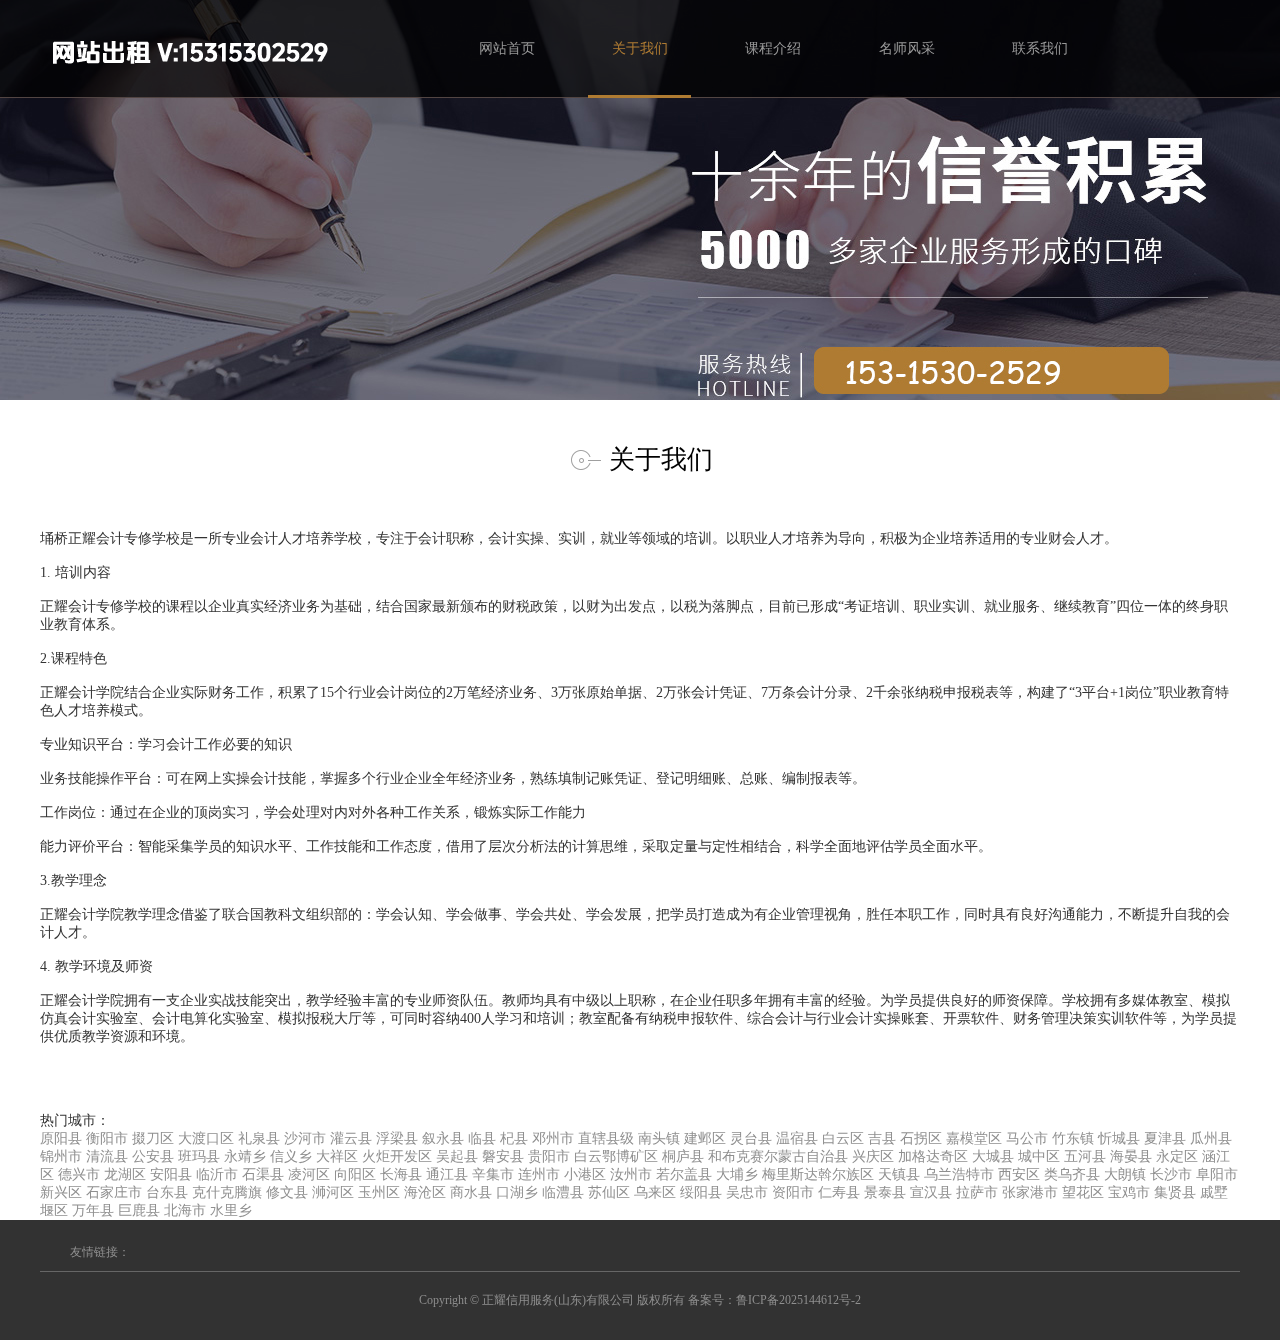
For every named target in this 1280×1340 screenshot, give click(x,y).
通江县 (447, 1174)
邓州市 (553, 1138)
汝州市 (631, 1174)
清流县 (107, 1156)
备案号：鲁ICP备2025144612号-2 (774, 1300)
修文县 (287, 1192)
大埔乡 (737, 1174)
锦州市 (61, 1156)
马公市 (1027, 1138)
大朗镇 (1125, 1174)
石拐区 (921, 1138)
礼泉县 (259, 1138)
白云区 (843, 1138)
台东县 (167, 1192)
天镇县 (899, 1174)
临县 (482, 1138)
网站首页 (507, 48)
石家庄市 (114, 1192)
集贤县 (1175, 1192)
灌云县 (351, 1138)
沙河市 (305, 1138)
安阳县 (171, 1174)
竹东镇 (1073, 1138)
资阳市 (793, 1192)
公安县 (153, 1156)
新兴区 (61, 1192)
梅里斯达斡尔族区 (818, 1174)
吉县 (882, 1138)
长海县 (401, 1174)
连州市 (539, 1174)
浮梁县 (397, 1138)
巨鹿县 (139, 1210)
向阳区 (355, 1174)
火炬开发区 (397, 1156)
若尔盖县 (684, 1174)
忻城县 (1119, 1138)
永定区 (1177, 1156)
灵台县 (751, 1138)
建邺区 (705, 1138)
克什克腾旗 (227, 1192)
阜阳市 (1217, 1174)
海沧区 (425, 1192)
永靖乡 (245, 1156)
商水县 (471, 1192)
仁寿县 (839, 1192)
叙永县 (443, 1138)
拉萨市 (977, 1192)
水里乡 (231, 1210)
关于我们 (640, 48)
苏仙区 (609, 1192)
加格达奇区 (933, 1156)
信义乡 (291, 1156)
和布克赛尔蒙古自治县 (778, 1156)
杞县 (514, 1138)
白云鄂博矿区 (616, 1156)
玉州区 (379, 1192)
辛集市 (493, 1174)
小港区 (585, 1174)
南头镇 (659, 1138)
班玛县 (199, 1156)
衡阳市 (107, 1138)
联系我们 (1040, 48)
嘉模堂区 (974, 1138)
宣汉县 (931, 1192)
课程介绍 (773, 48)
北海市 (185, 1210)
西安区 (1019, 1174)
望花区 (1083, 1192)
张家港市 (1030, 1192)
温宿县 (797, 1138)
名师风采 (907, 48)
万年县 (93, 1210)
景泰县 (885, 1192)
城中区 (1039, 1156)
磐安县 (503, 1156)
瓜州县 (1211, 1138)
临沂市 (217, 1174)
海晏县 (1131, 1156)
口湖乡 (517, 1192)
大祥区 (337, 1156)
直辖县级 (606, 1138)
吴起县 (457, 1156)
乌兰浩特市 (959, 1174)
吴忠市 (747, 1192)
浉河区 (333, 1192)
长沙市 (1171, 1174)
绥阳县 (701, 1192)
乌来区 (655, 1192)
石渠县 (263, 1174)
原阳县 (61, 1138)
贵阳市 (549, 1156)
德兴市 (79, 1174)
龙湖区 (125, 1174)
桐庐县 (683, 1156)
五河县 (1085, 1156)
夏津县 (1165, 1138)
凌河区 (309, 1174)
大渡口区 (206, 1138)
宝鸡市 (1129, 1192)
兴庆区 (873, 1156)
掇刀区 (153, 1138)
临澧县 (563, 1192)
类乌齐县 (1072, 1174)
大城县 (993, 1156)
